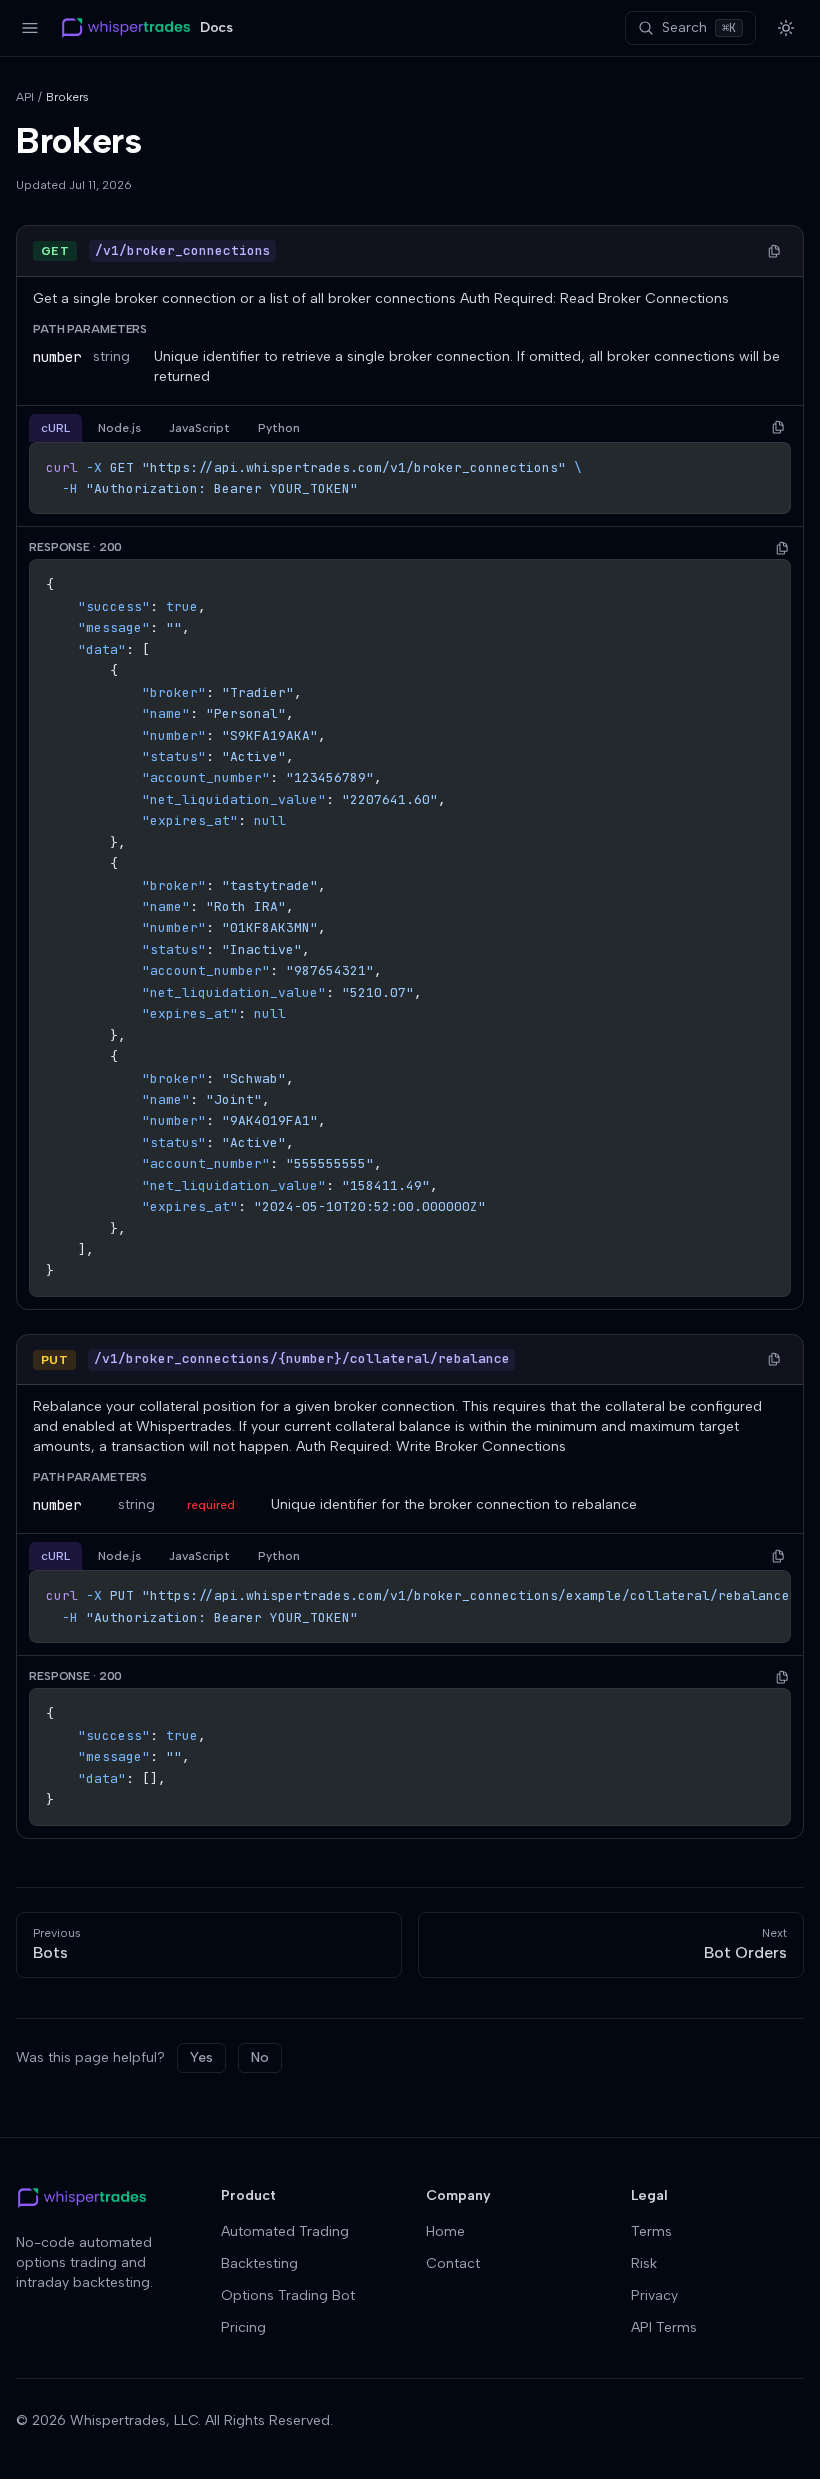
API (25, 97)
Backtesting (259, 2263)
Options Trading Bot (288, 2295)
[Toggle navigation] (30, 28)
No (260, 2057)
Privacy (654, 2295)
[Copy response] (782, 548)
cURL (55, 428)
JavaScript (199, 428)
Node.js (119, 428)
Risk (644, 2263)
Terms (651, 2231)
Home (445, 2231)
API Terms (664, 2327)
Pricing (243, 2327)
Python (279, 428)
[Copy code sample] (778, 428)
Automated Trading (285, 2231)
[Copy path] (774, 251)
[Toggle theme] (786, 28)
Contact (453, 2263)
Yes (201, 2057)
